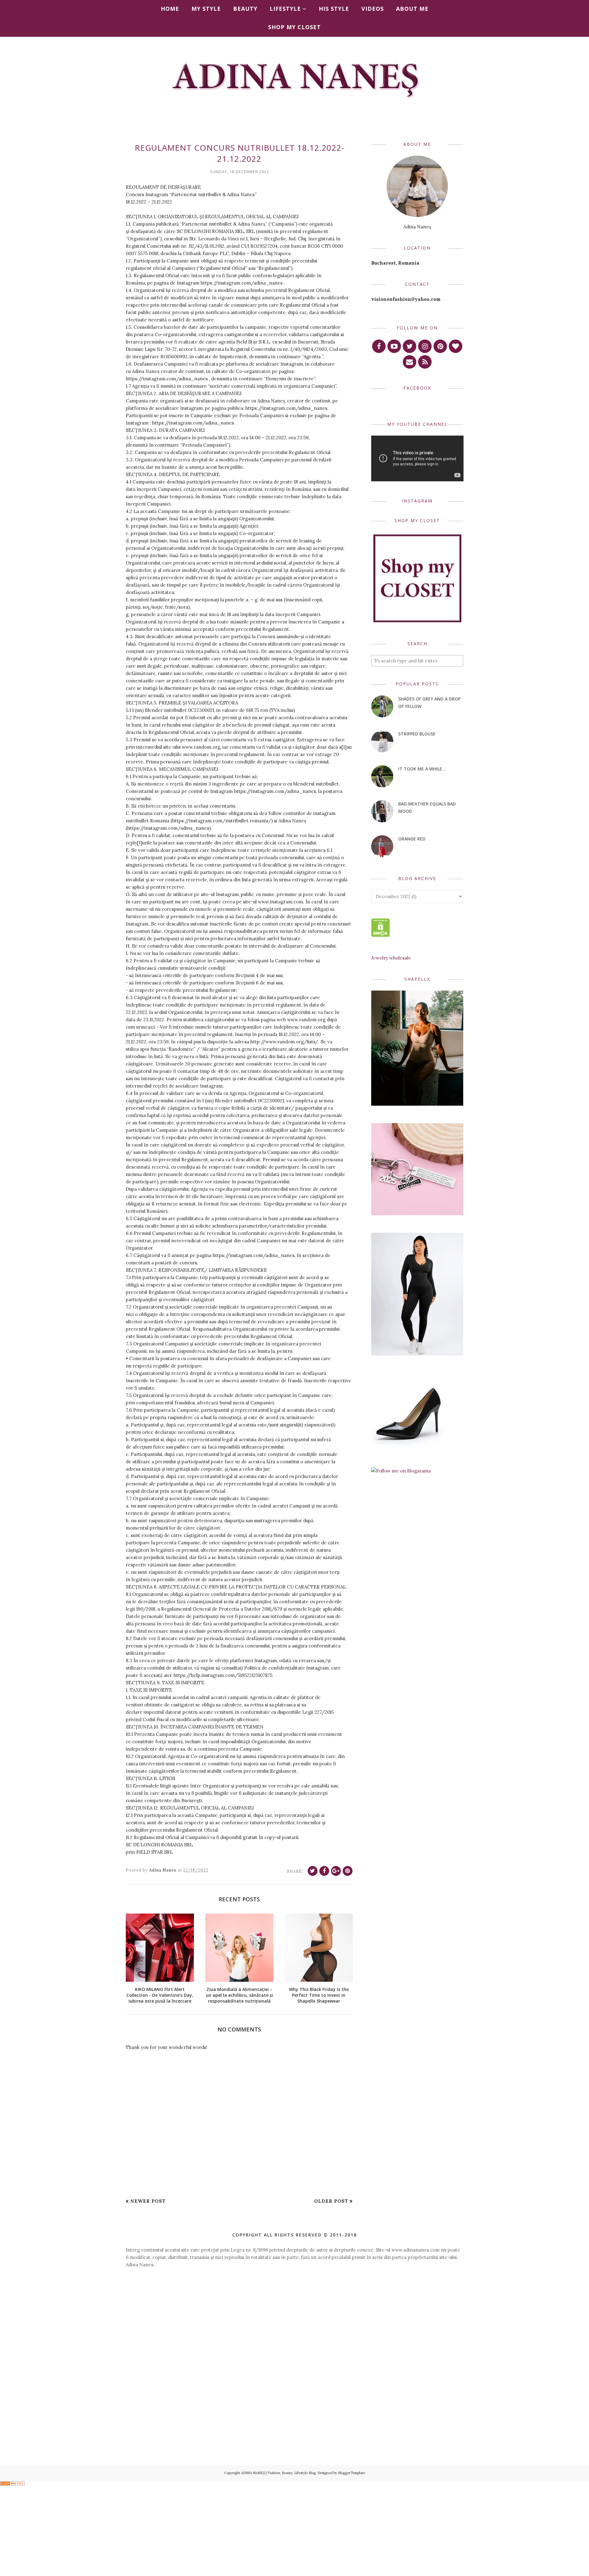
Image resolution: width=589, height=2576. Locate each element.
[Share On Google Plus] (336, 1871)
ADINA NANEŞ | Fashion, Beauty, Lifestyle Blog (278, 2473)
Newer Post (148, 2201)
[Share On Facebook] (324, 1871)
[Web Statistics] (12, 2484)
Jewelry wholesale (391, 958)
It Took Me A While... (422, 769)
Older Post (331, 2201)
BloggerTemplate (352, 2473)
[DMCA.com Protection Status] (381, 935)
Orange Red (412, 839)
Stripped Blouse (417, 734)
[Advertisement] (294, 2327)
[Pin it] (348, 1871)
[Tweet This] (313, 1871)
